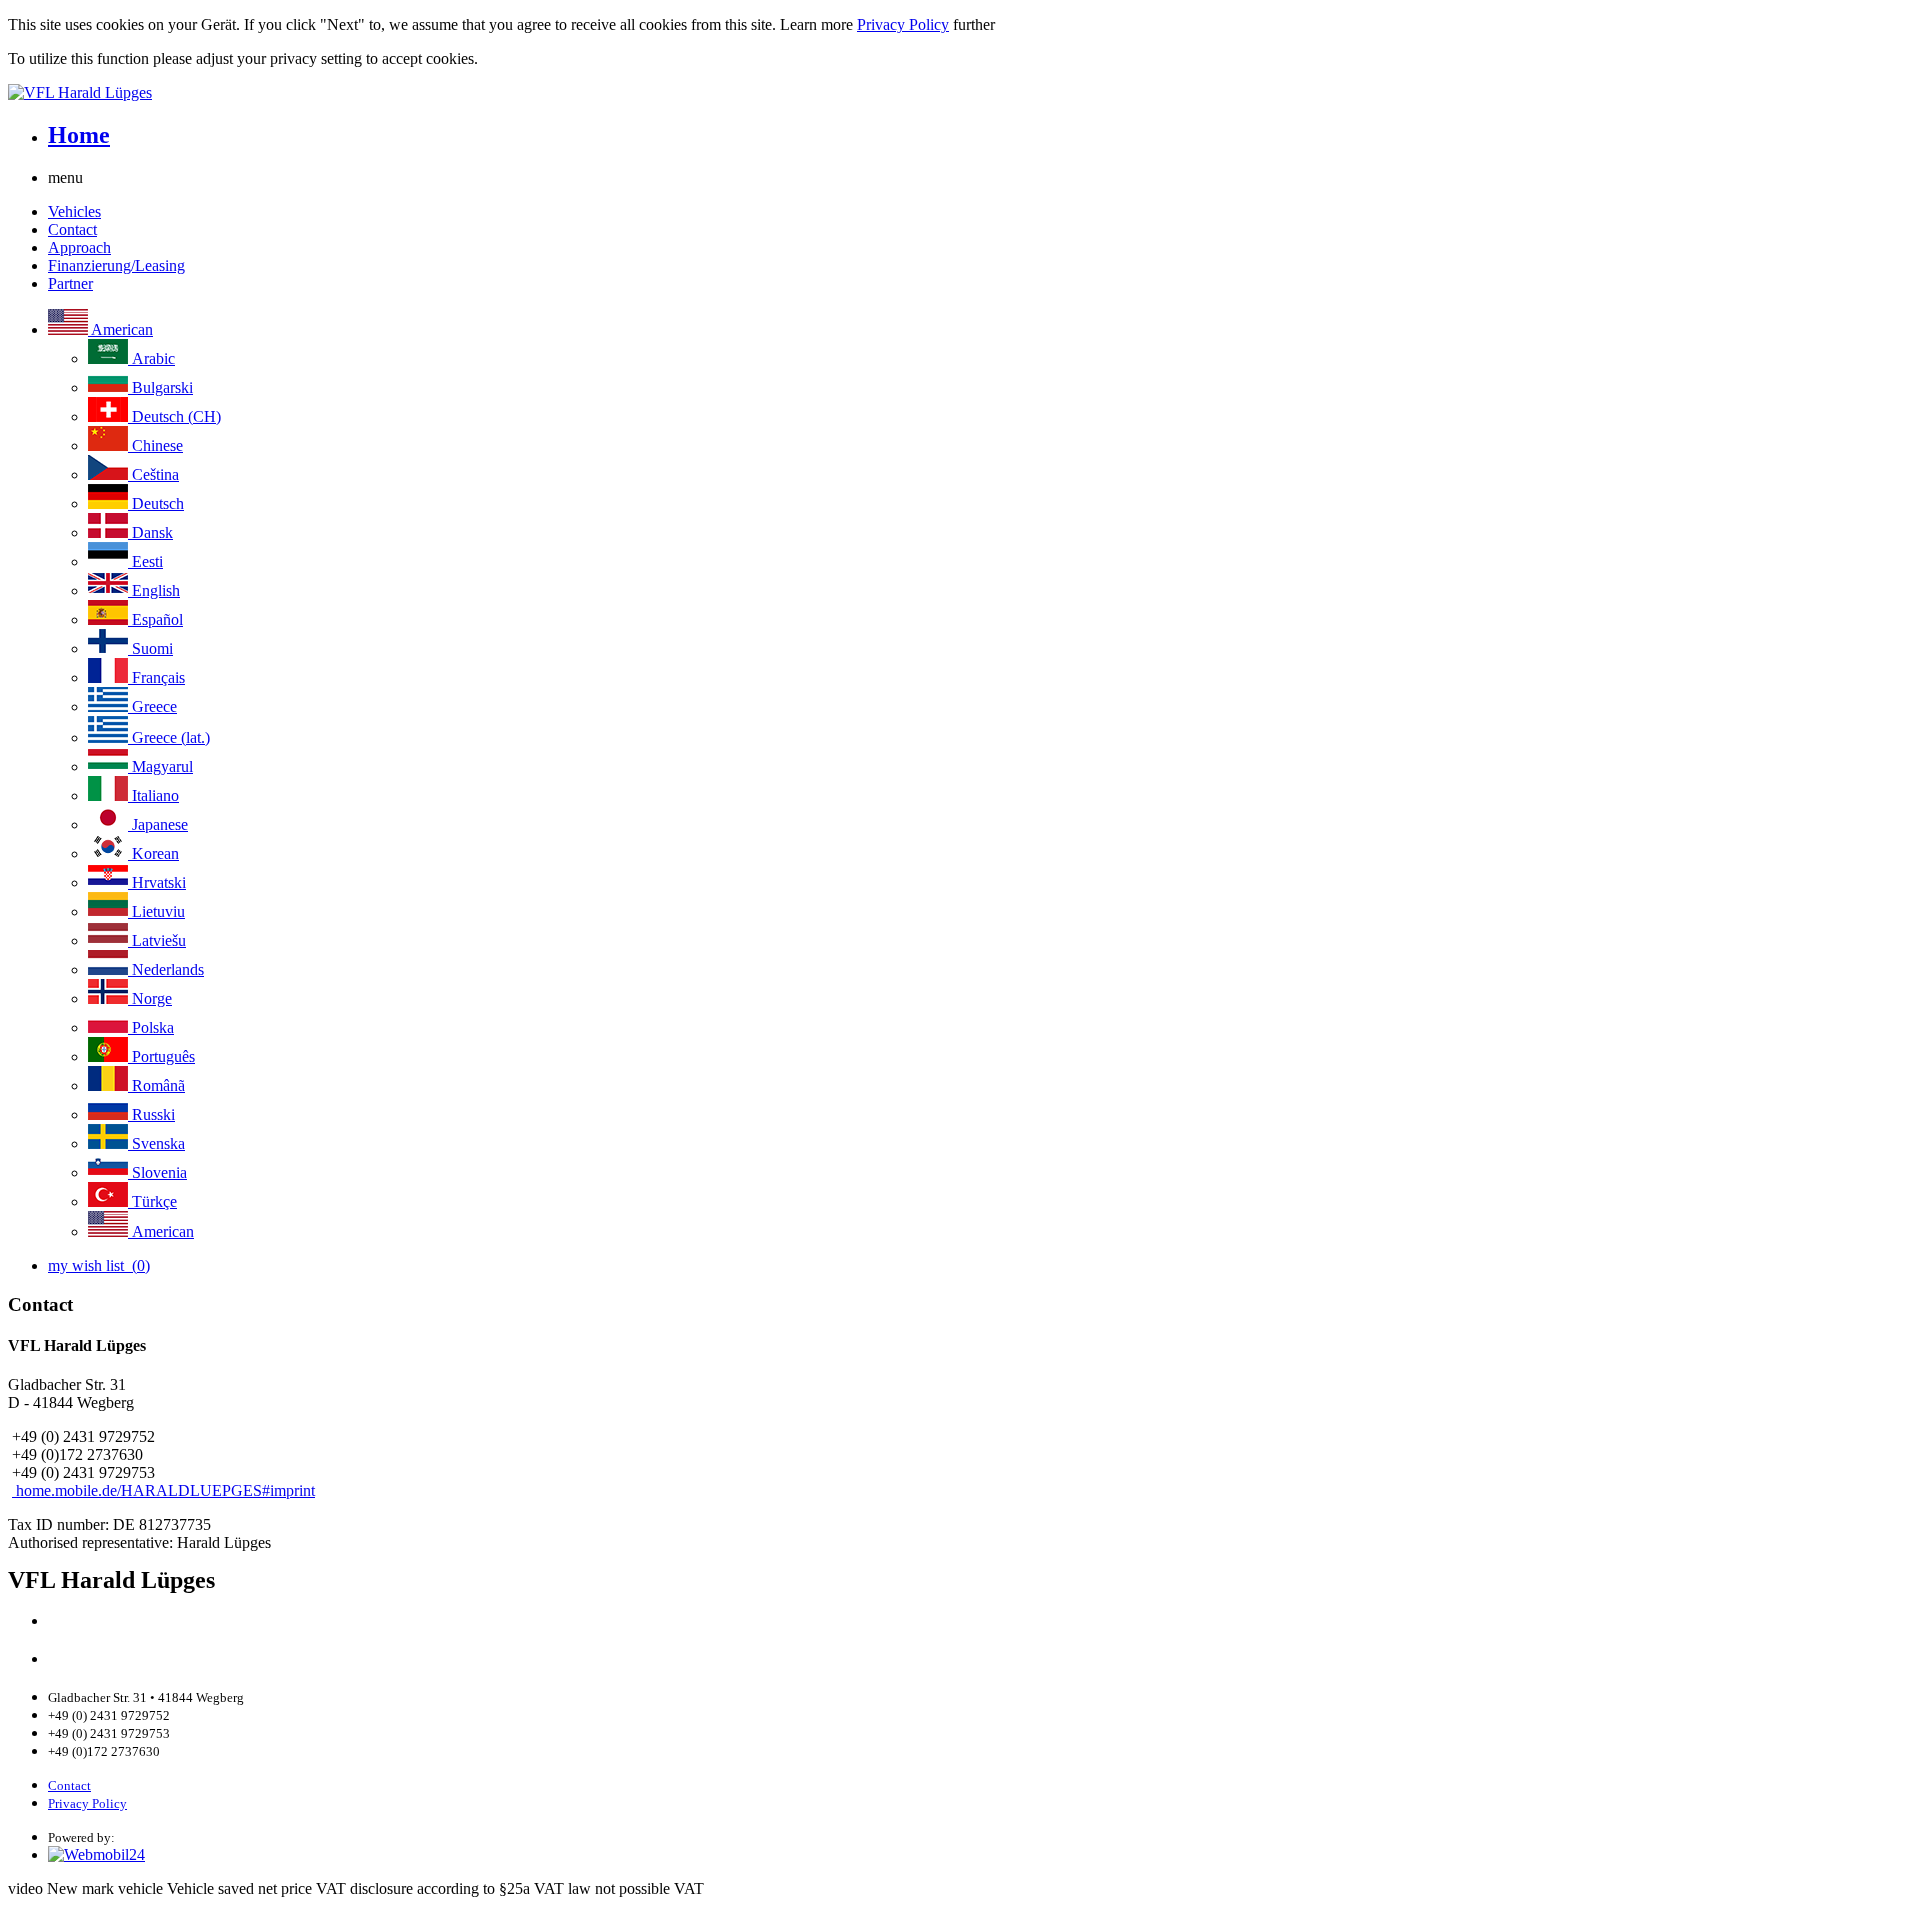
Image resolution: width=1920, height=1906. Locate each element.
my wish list (99, 1265)
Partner (70, 283)
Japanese (158, 824)
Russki (151, 1114)
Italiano (153, 795)
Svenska (156, 1143)
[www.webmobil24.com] (96, 1854)
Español (155, 619)
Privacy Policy (903, 24)
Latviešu (157, 940)
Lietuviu (156, 911)
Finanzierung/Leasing (116, 265)
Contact (72, 229)
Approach (79, 247)
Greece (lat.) (169, 737)
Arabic (151, 358)
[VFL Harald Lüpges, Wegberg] (960, 93)
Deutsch (156, 503)
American (120, 329)
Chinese (155, 445)
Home (79, 135)
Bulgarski (160, 387)
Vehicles (74, 211)
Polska (151, 1027)
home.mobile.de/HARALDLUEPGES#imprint (163, 1490)
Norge (150, 998)
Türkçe (152, 1201)
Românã (156, 1085)
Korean (153, 853)
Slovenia (157, 1172)
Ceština (153, 474)
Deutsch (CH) (174, 416)
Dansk (150, 532)
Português (161, 1056)
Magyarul (160, 766)
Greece (152, 706)
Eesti (145, 561)
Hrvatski (157, 882)
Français (156, 677)
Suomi (150, 648)
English (154, 590)
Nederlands (166, 969)
